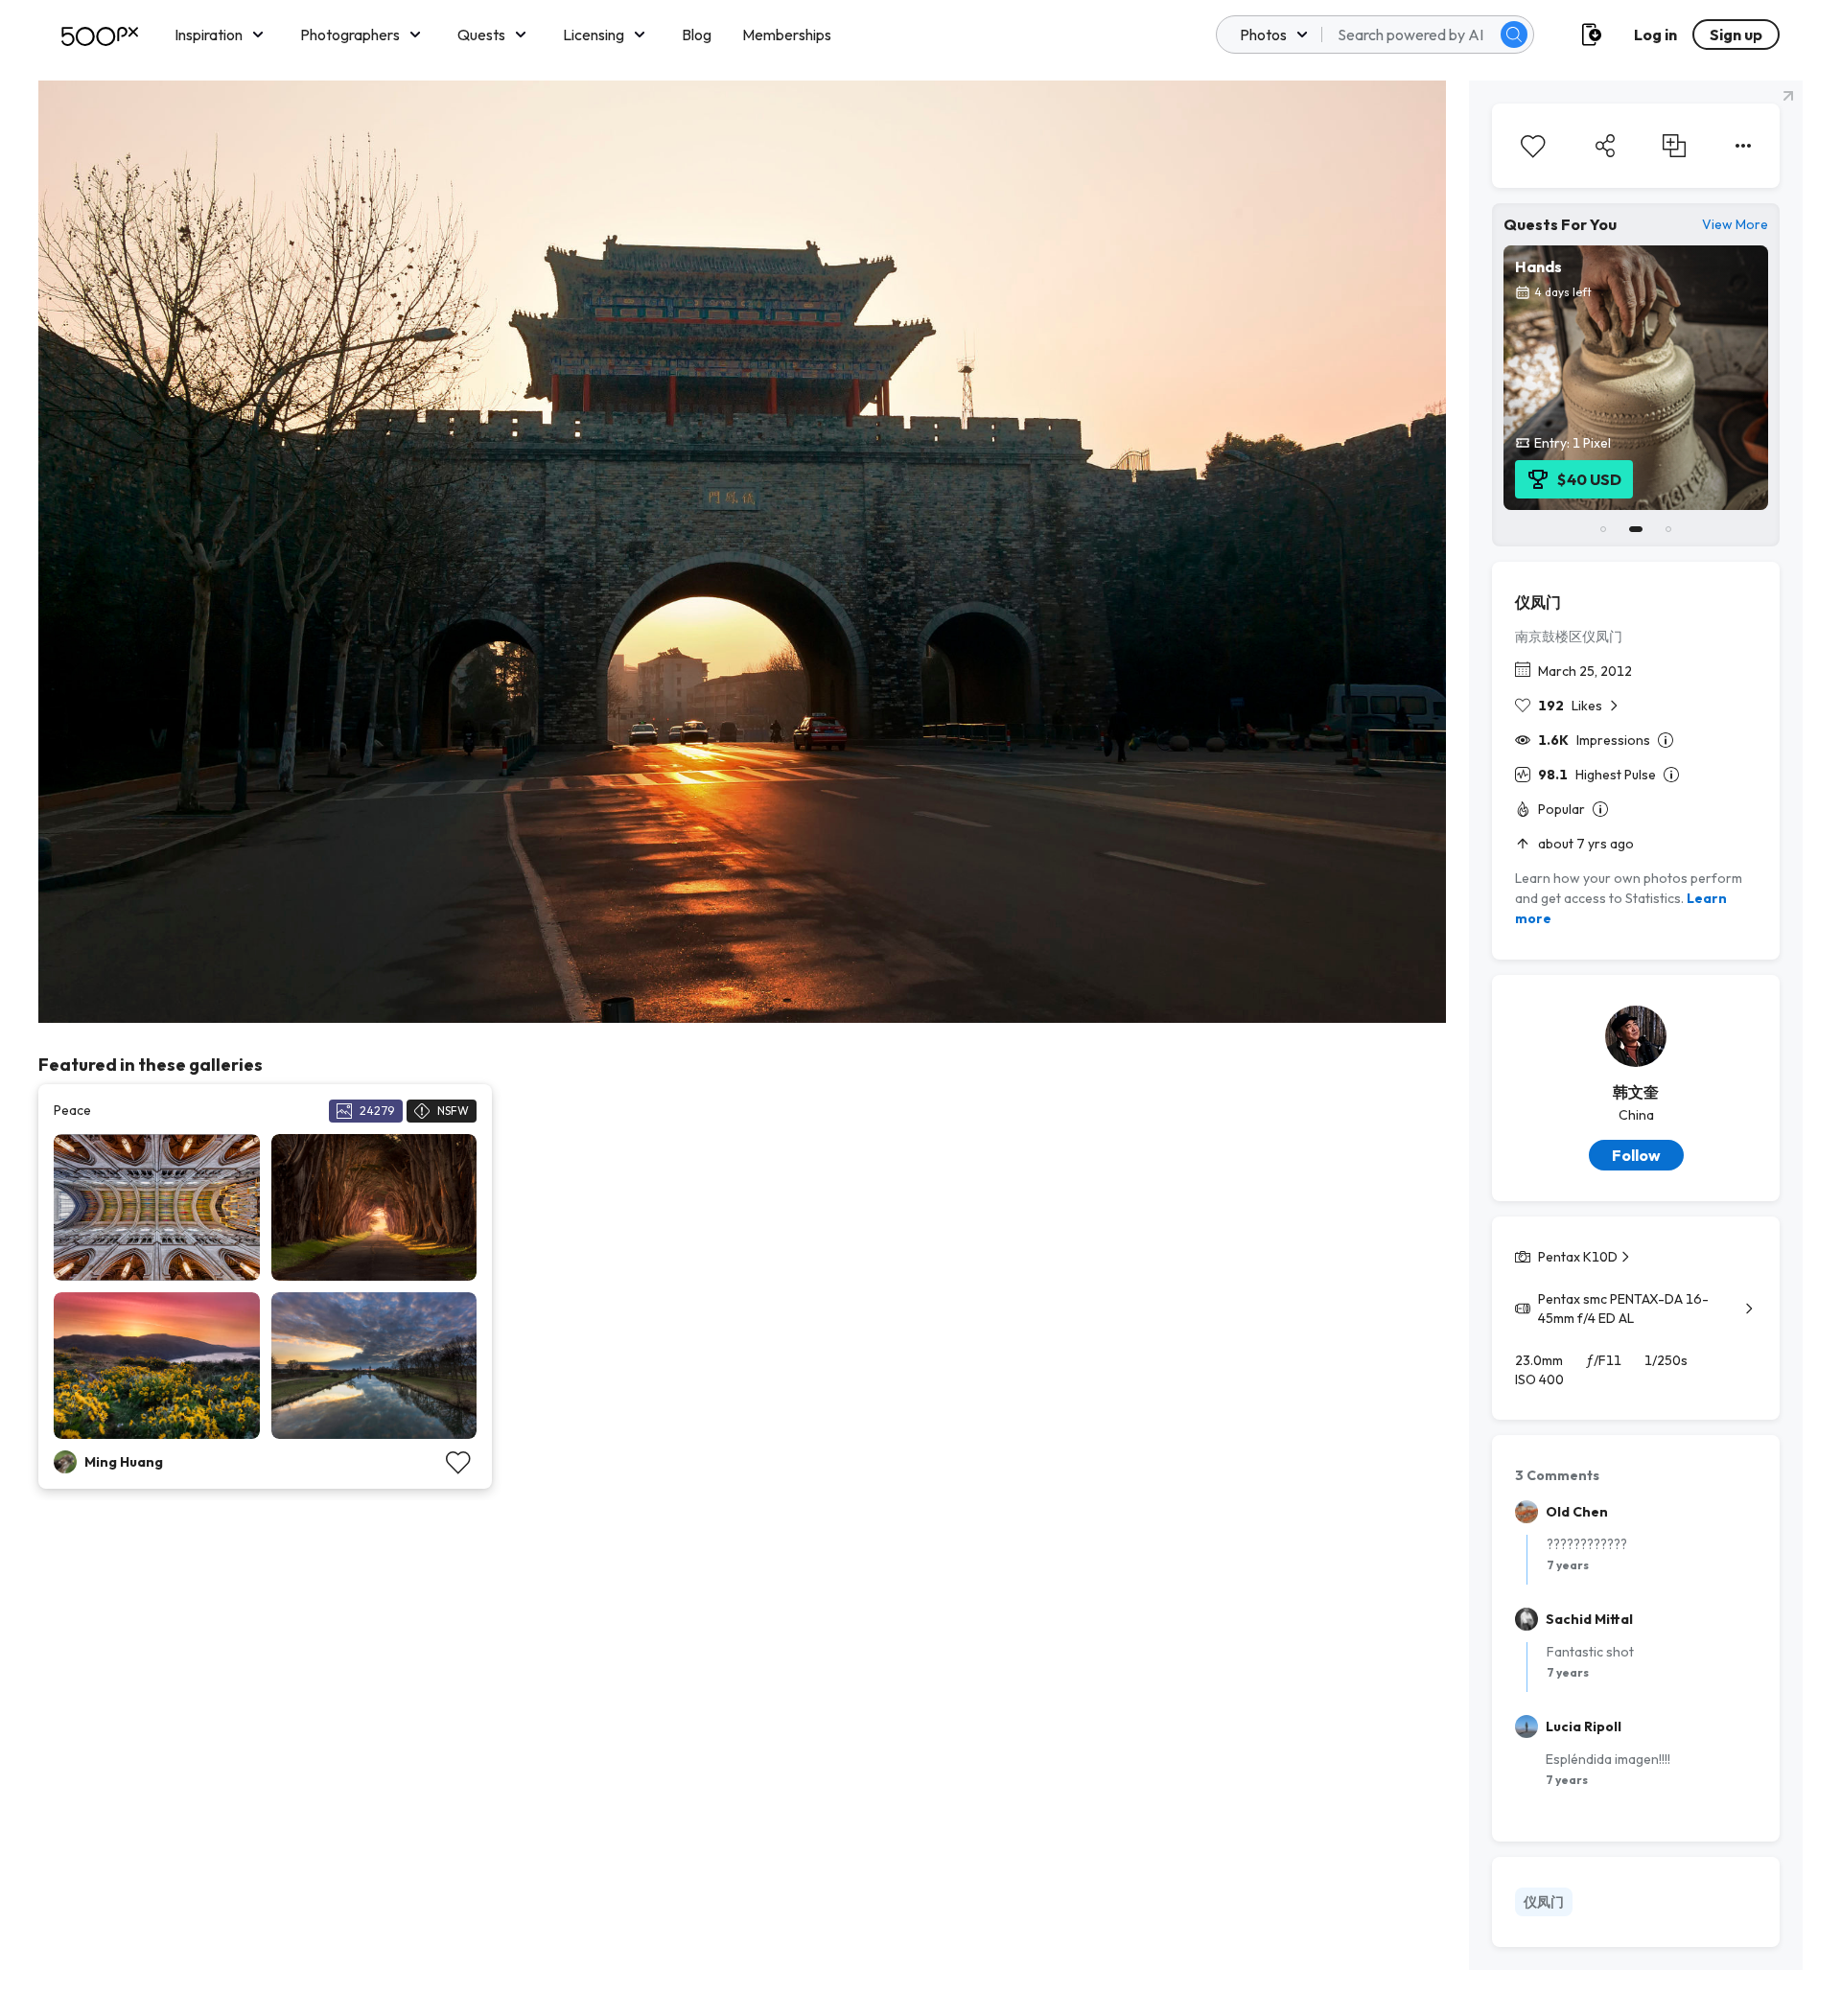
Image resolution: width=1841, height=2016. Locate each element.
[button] (1514, 35)
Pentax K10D (1578, 1257)
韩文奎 (1636, 1092)
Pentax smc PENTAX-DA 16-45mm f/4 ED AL (1623, 1309)
